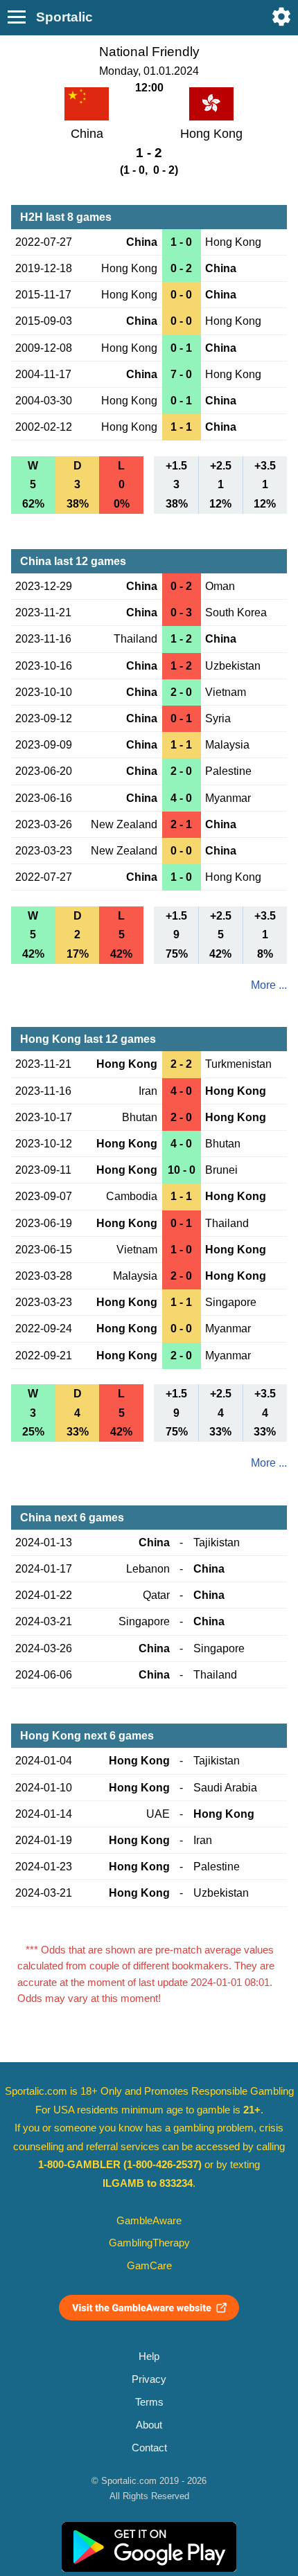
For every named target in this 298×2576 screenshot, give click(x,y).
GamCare (149, 2266)
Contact (149, 2448)
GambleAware (149, 2221)
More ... (269, 985)
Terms (149, 2402)
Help (149, 2356)
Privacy (149, 2379)
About (149, 2425)
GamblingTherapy (149, 2243)
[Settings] (281, 17)
